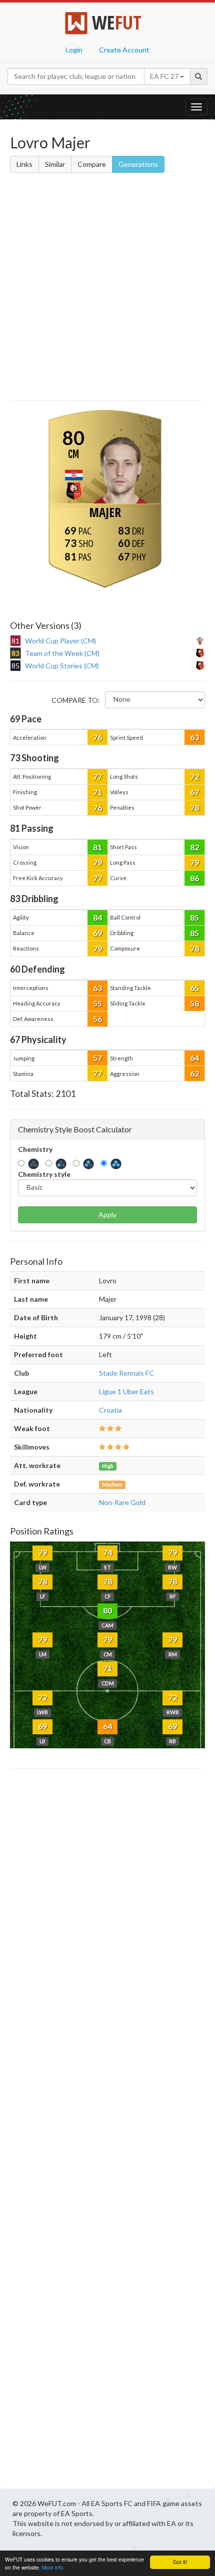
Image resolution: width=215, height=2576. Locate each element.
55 (97, 1003)
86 (194, 878)
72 (194, 776)
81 (97, 847)
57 (97, 1058)
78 (194, 807)
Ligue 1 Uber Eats (126, 1391)
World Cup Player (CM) (60, 641)
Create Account (124, 50)
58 (194, 1003)
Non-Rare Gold (122, 1502)
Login (74, 50)
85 (194, 917)
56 (97, 1019)
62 (194, 1073)
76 (97, 737)
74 (107, 1552)
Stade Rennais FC (126, 1373)
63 (194, 737)
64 (194, 1058)
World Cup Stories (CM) (62, 666)
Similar (55, 164)
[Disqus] (107, 2131)
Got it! (180, 2562)
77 (97, 776)
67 (194, 792)
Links (24, 164)
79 (97, 862)
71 (97, 792)
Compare (92, 164)
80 (107, 1610)
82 (194, 847)
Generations (138, 164)
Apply (107, 1215)
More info (53, 2567)
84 (97, 917)
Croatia (110, 1410)
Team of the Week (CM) (62, 653)
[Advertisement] (107, 288)
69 (97, 933)
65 (194, 988)
